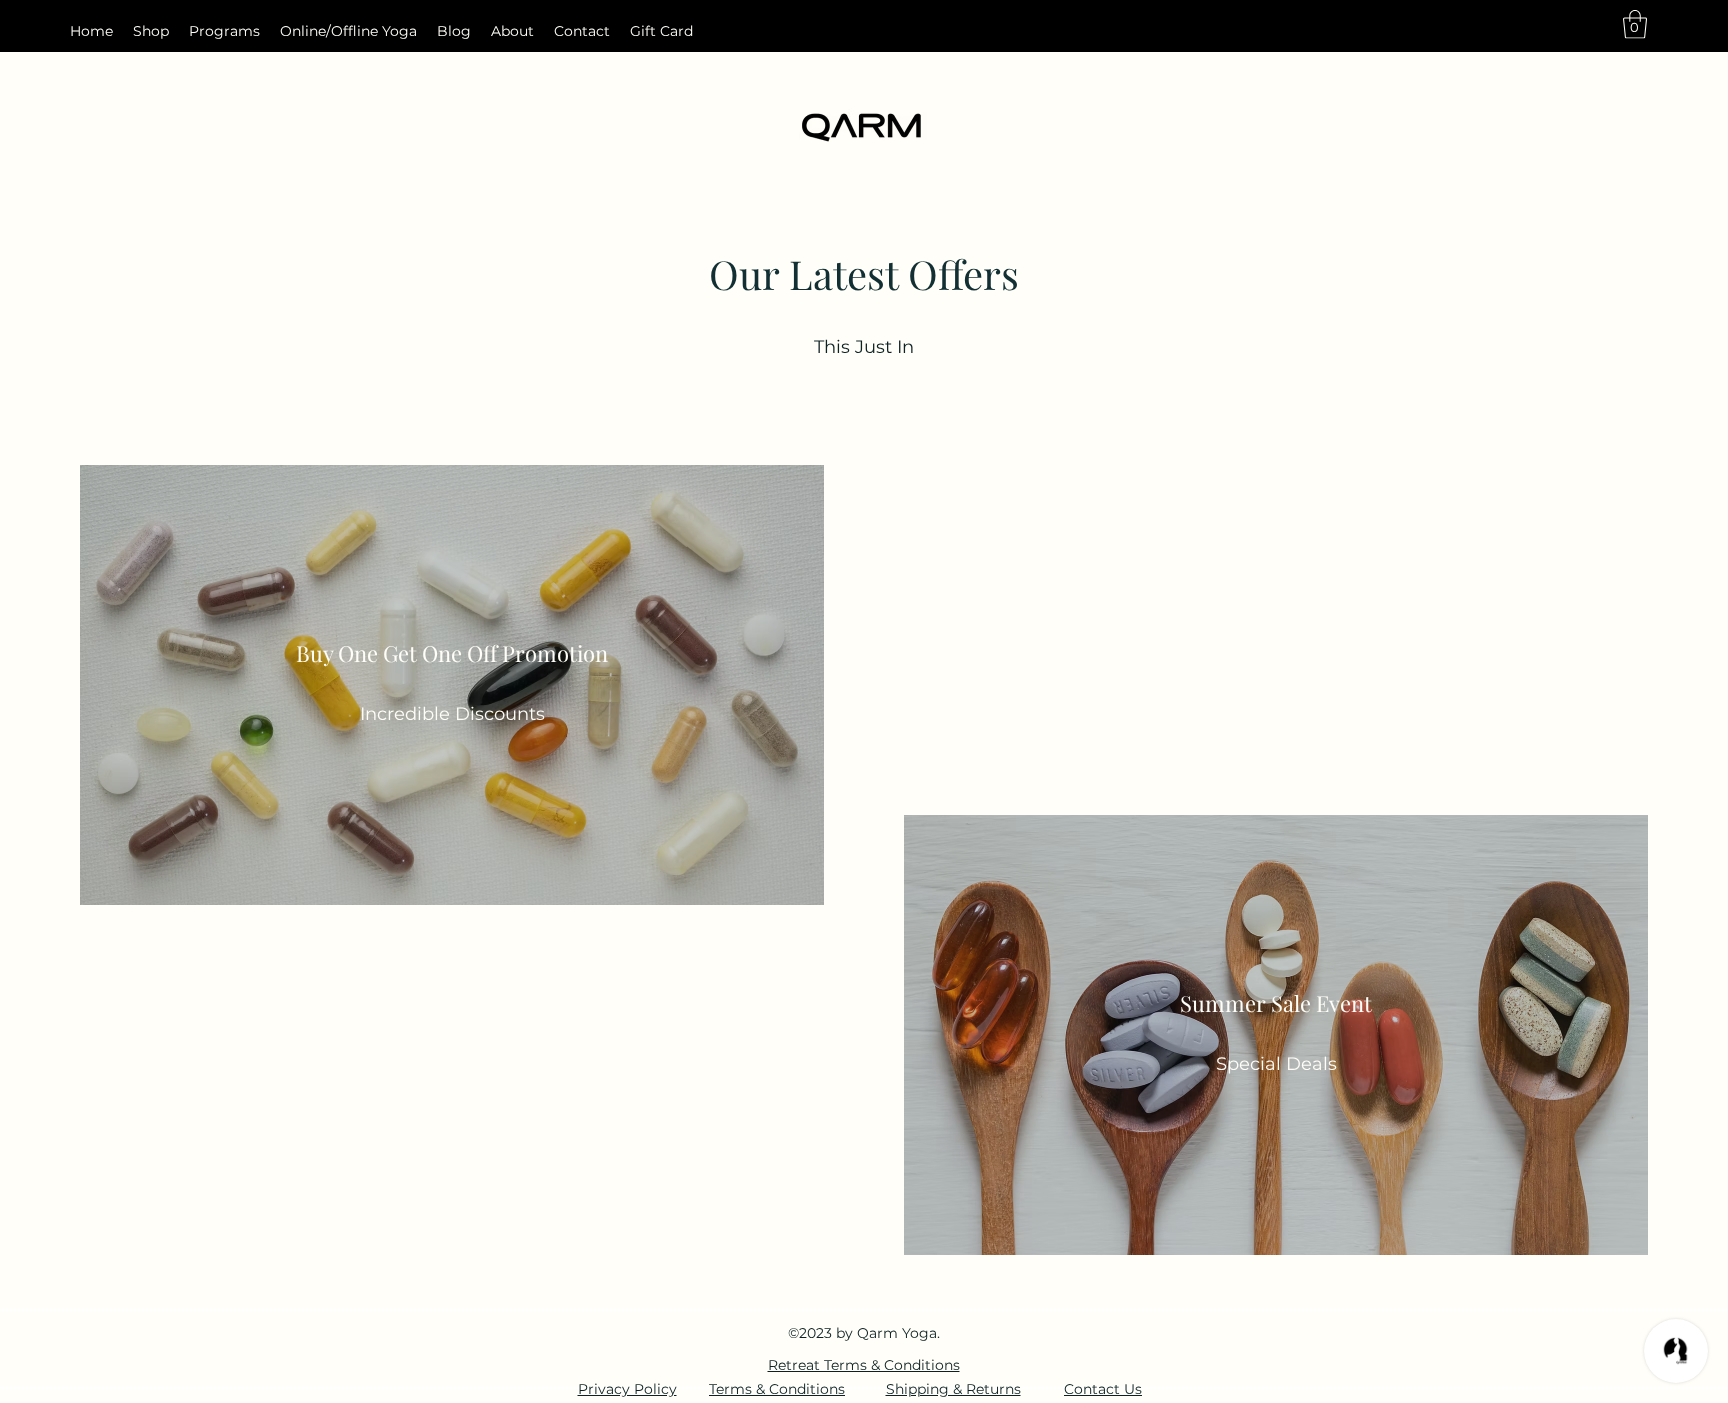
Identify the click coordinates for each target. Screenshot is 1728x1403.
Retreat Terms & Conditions (864, 1365)
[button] (1635, 24)
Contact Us (1103, 1389)
